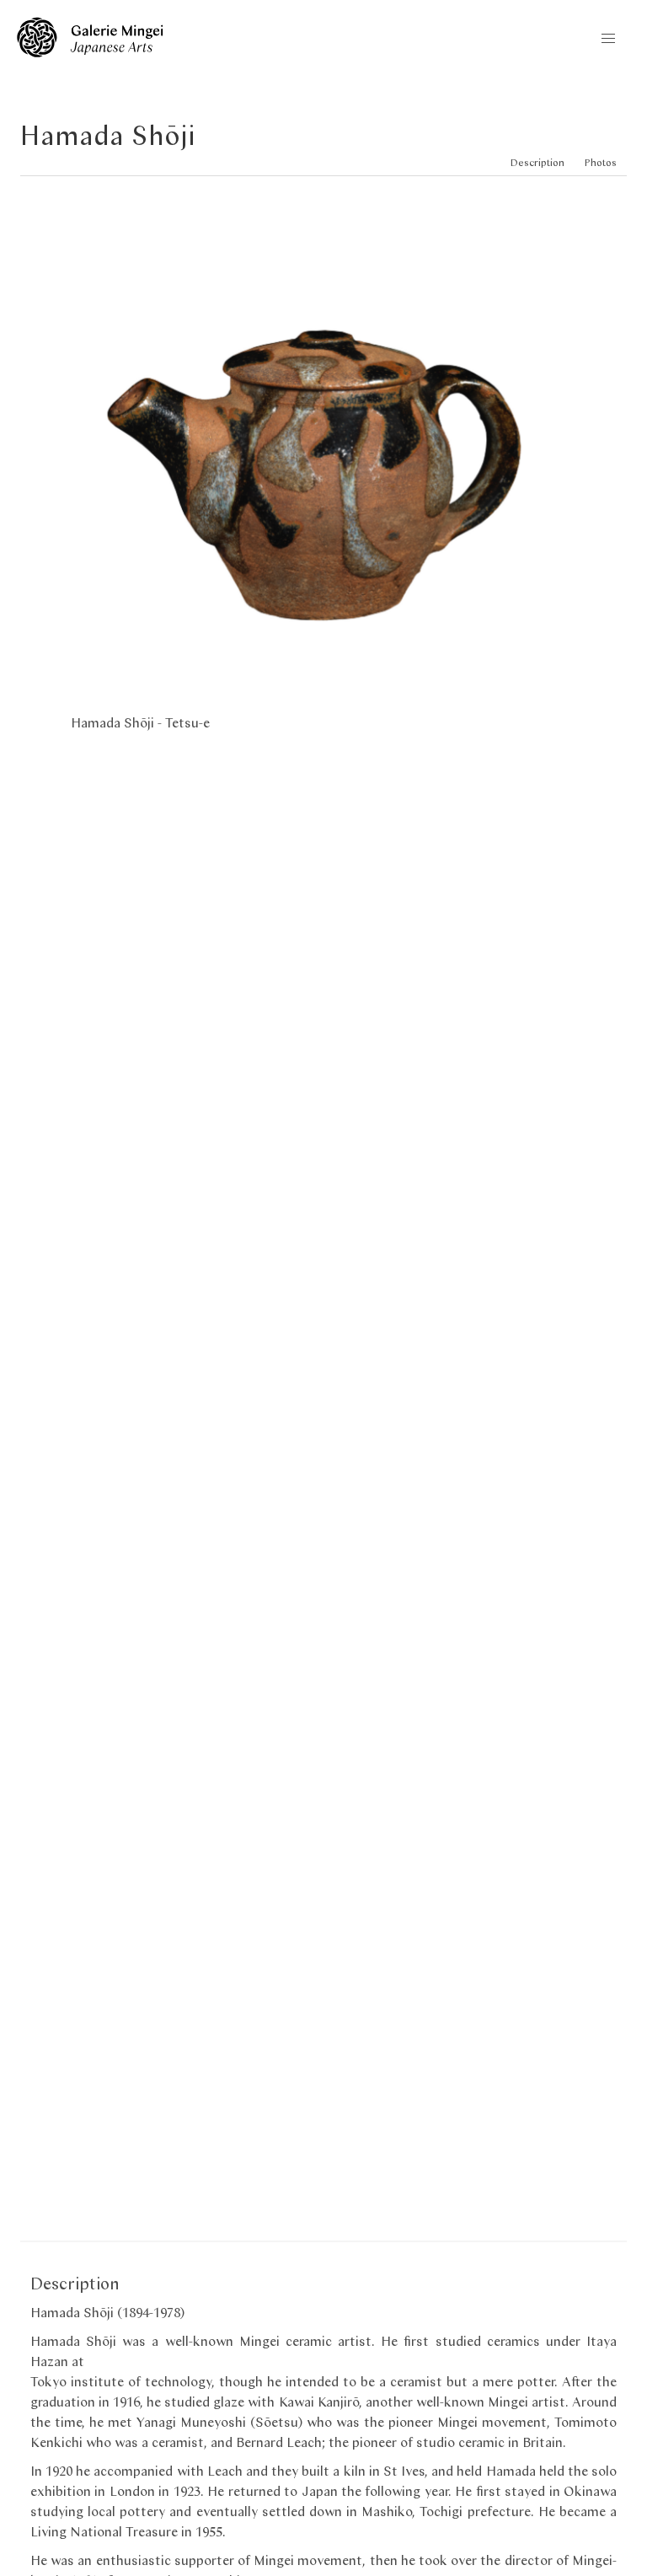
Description (537, 162)
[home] (90, 52)
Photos (601, 162)
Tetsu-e (187, 722)
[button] (608, 39)
